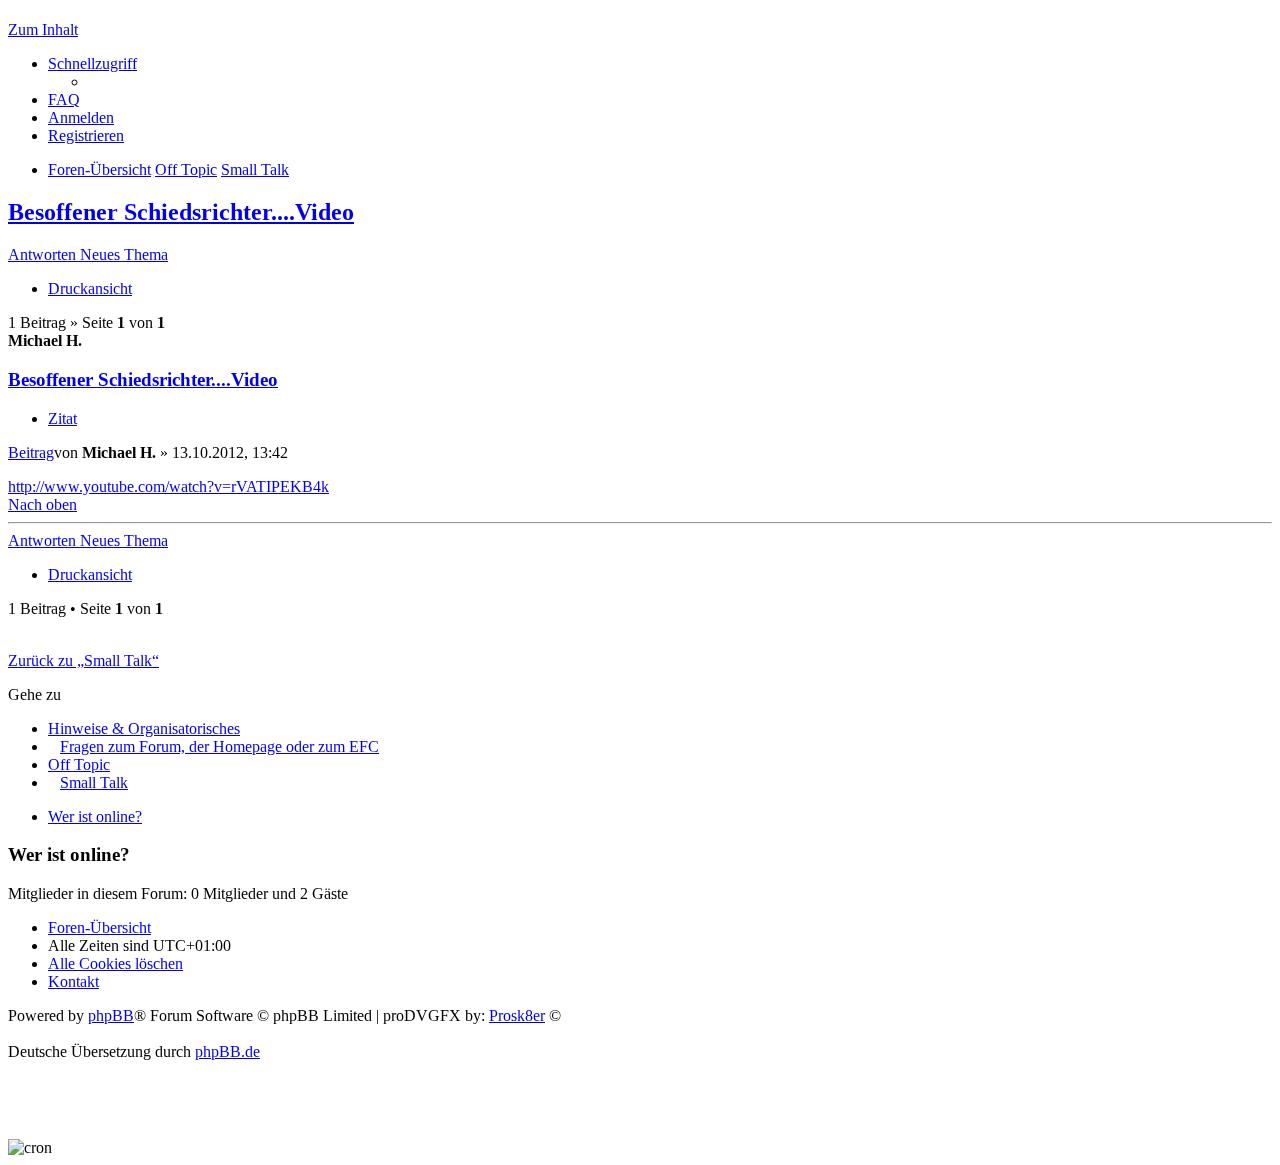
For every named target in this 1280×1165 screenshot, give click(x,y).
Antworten (44, 254)
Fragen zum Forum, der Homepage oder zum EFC (219, 746)
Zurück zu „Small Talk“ (83, 660)
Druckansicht (90, 288)
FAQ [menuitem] (64, 99)
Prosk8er (517, 1015)
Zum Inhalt (43, 29)
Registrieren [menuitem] (86, 135)
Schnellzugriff (92, 63)
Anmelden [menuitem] (81, 117)
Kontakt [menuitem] (73, 981)
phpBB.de (227, 1051)
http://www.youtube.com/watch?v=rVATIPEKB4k (168, 486)
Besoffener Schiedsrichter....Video (181, 212)
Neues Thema (124, 254)
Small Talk (94, 782)
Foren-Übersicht (99, 927)
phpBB (111, 1015)
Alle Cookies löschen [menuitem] (115, 963)
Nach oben (42, 504)
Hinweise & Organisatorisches (144, 728)
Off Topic (79, 764)
